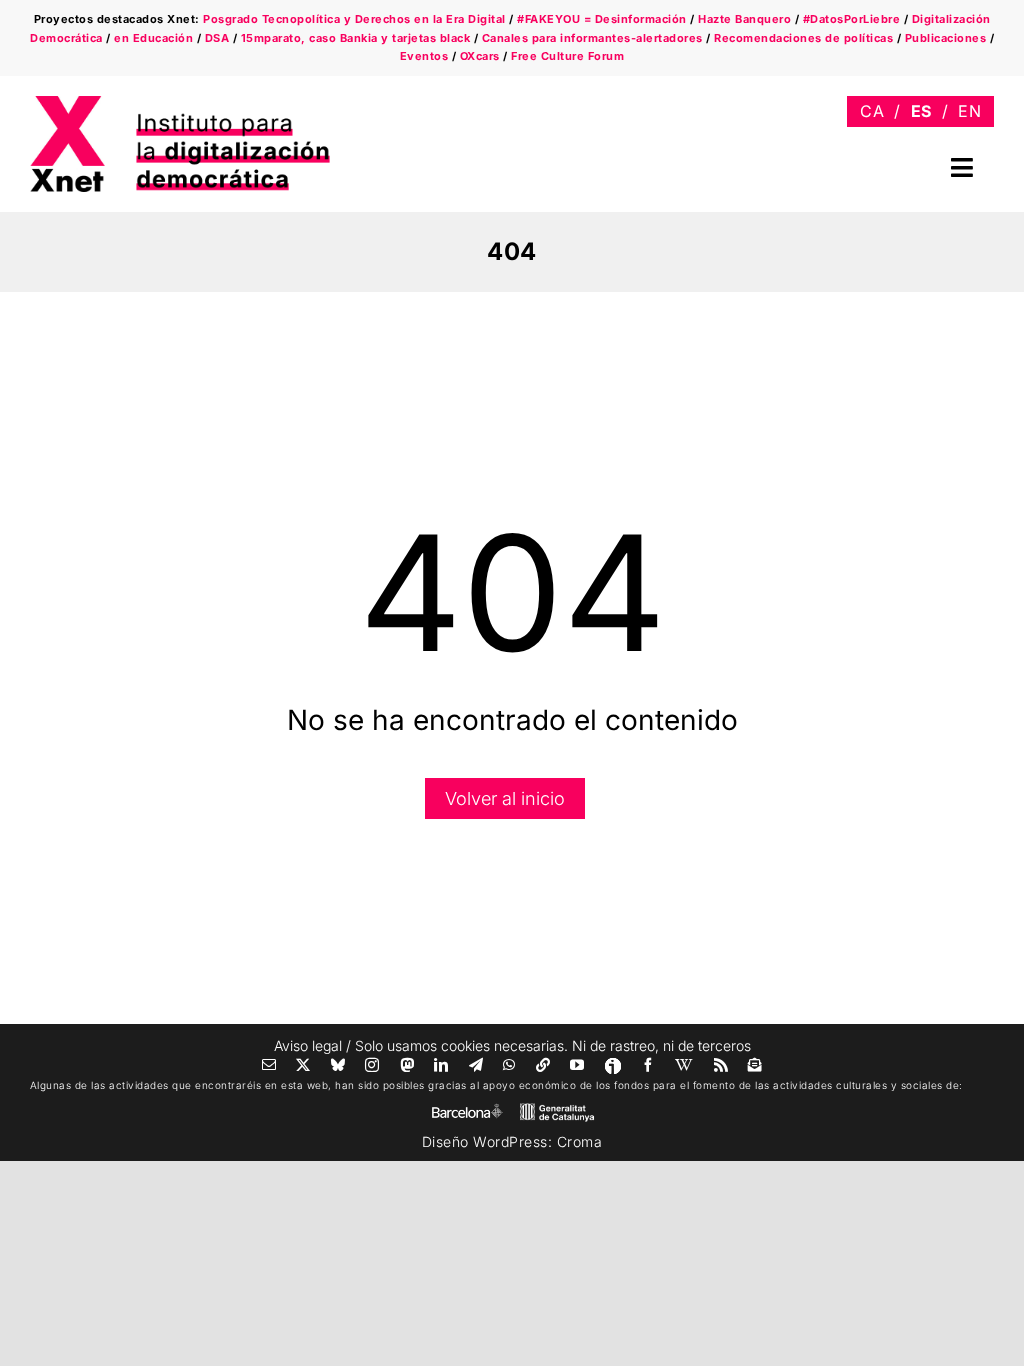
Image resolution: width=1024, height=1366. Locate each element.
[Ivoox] (613, 1066)
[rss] (721, 1065)
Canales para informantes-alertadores (592, 38)
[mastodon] (407, 1065)
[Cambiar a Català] (872, 111)
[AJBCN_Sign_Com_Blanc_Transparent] (467, 1108)
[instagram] (372, 1065)
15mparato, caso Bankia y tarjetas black (356, 38)
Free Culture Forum (567, 56)
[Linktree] (543, 1065)
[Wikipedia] (684, 1065)
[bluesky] (338, 1065)
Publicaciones (946, 38)
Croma (580, 1141)
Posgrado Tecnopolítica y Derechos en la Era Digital (354, 19)
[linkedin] (441, 1065)
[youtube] (577, 1065)
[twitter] (303, 1065)
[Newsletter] (755, 1065)
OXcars (480, 56)
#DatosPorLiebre (852, 19)
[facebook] (648, 1065)
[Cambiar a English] (969, 111)
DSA (217, 38)
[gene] (557, 1107)
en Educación (153, 38)
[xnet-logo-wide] (180, 102)
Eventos (424, 56)
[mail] (269, 1065)
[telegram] (476, 1065)
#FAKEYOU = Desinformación (602, 19)
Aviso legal (308, 1045)
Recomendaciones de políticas (803, 38)
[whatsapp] (509, 1065)
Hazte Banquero (744, 19)
